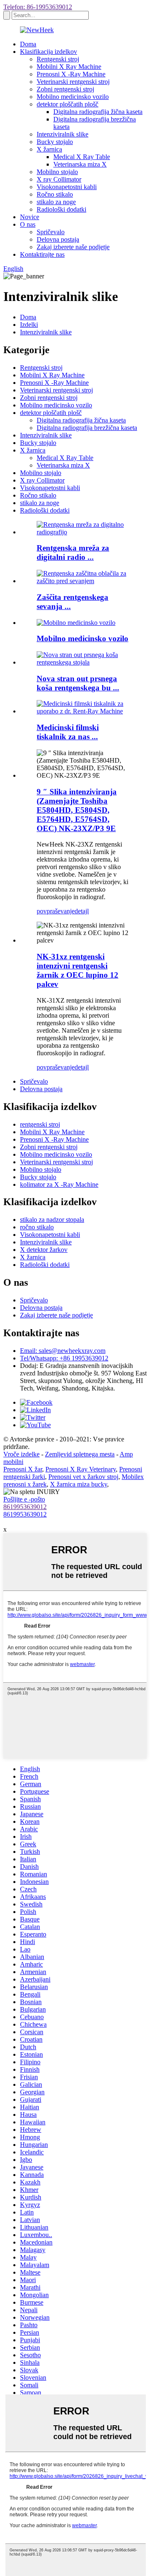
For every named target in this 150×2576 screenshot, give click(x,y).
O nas (28, 224)
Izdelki (29, 325)
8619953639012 (25, 1507)
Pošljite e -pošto (24, 1499)
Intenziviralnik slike (62, 134)
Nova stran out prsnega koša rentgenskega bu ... (78, 683)
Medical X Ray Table (82, 157)
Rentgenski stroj (58, 59)
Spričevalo (51, 232)
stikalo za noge (56, 202)
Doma (28, 44)
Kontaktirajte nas (42, 254)
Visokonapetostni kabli (67, 187)
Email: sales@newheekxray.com (63, 1351)
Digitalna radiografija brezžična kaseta (87, 428)
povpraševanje (56, 911)
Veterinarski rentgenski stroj (73, 82)
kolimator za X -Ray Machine (59, 1184)
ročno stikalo (37, 1227)
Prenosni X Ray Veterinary (81, 1469)
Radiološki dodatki (61, 209)
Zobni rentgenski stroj (65, 89)
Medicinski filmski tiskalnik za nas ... (68, 732)
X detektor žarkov (44, 1250)
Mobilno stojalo (57, 172)
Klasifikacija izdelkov (49, 52)
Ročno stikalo (55, 194)
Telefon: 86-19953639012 (38, 7)
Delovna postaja (58, 239)
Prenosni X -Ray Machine (71, 74)
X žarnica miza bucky (79, 1484)
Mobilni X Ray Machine (69, 67)
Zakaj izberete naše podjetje (73, 247)
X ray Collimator (59, 179)
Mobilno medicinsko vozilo (73, 97)
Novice (30, 217)
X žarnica (49, 149)
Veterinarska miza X (80, 164)
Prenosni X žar (23, 1469)
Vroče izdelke (21, 1454)
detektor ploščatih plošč (67, 104)
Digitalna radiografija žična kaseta (98, 112)
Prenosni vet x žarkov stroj (83, 1477)
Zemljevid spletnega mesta (80, 1454)
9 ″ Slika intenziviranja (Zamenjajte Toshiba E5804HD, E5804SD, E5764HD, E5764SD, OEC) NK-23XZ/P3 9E (77, 810)
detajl (82, 911)
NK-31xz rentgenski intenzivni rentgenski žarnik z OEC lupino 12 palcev (77, 970)
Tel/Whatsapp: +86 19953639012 (64, 1358)
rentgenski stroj (40, 1124)
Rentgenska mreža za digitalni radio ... (73, 552)
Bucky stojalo (55, 142)
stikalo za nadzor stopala (52, 1220)
